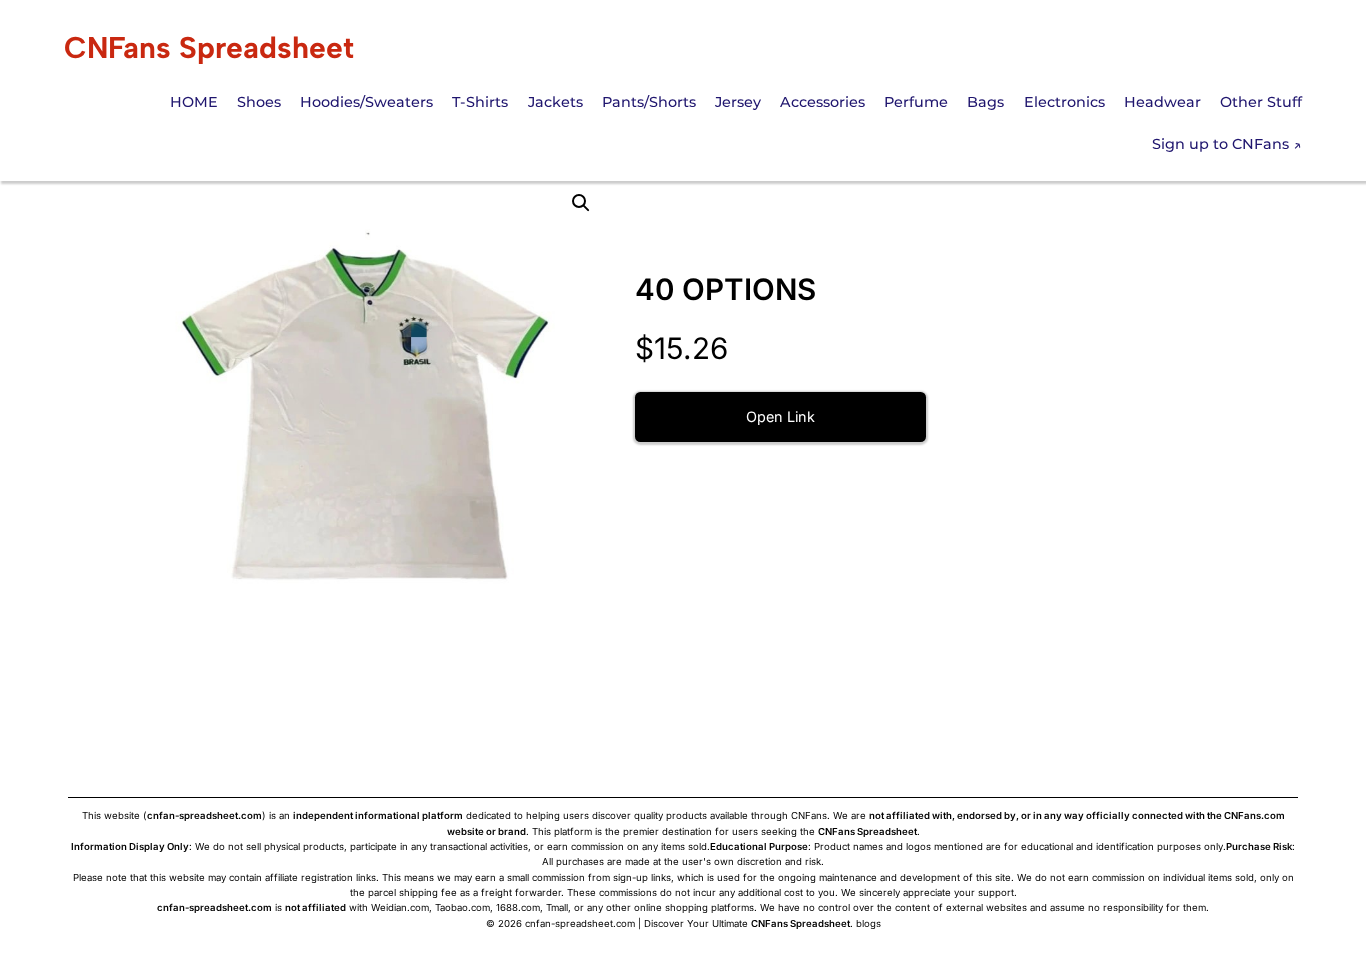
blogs (868, 923)
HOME (194, 102)
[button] (581, 203)
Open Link (780, 416)
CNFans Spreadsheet (209, 47)
